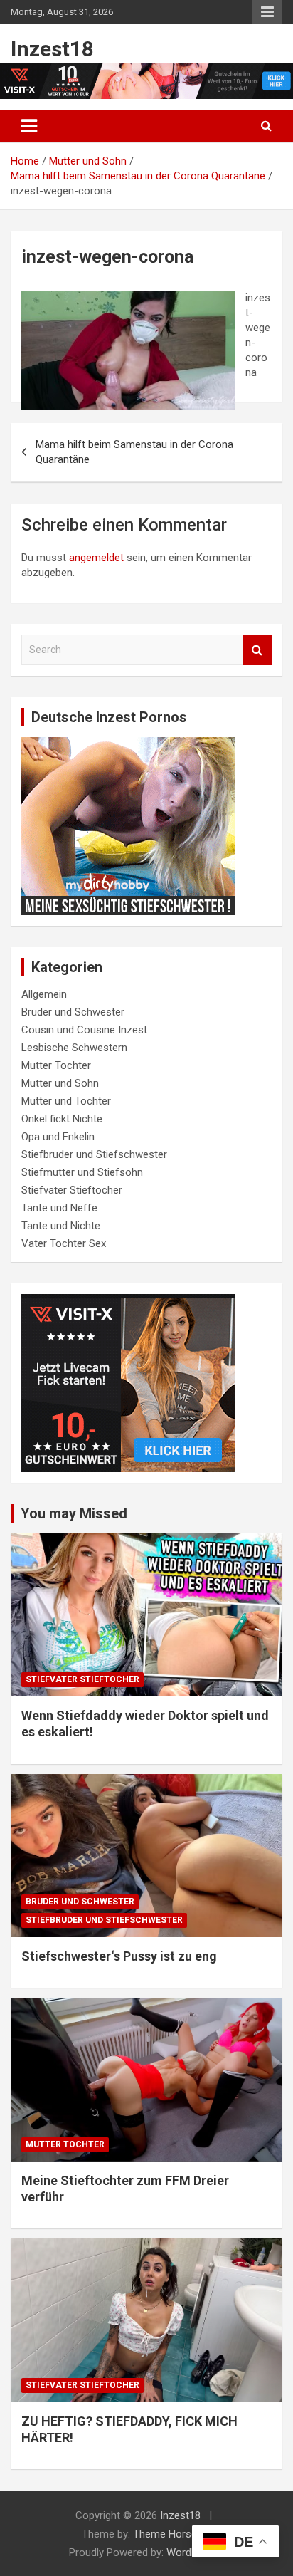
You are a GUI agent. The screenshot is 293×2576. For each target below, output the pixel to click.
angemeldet (96, 558)
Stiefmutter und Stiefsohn (82, 1172)
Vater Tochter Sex (64, 1243)
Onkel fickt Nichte (62, 1119)
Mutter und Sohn (60, 1083)
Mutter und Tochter (66, 1101)
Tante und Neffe (59, 1208)
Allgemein (44, 994)
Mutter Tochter (56, 1065)
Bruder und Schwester (73, 1012)
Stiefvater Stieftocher (72, 1190)
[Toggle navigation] (29, 126)
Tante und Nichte (61, 1226)
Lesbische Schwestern (74, 1048)
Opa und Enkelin (58, 1137)
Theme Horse (165, 2534)
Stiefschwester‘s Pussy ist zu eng (119, 1956)
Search (257, 650)
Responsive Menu (267, 12)
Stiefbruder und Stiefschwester (94, 1154)
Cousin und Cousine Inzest (84, 1030)
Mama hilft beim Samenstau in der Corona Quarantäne (134, 452)
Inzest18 (52, 49)
